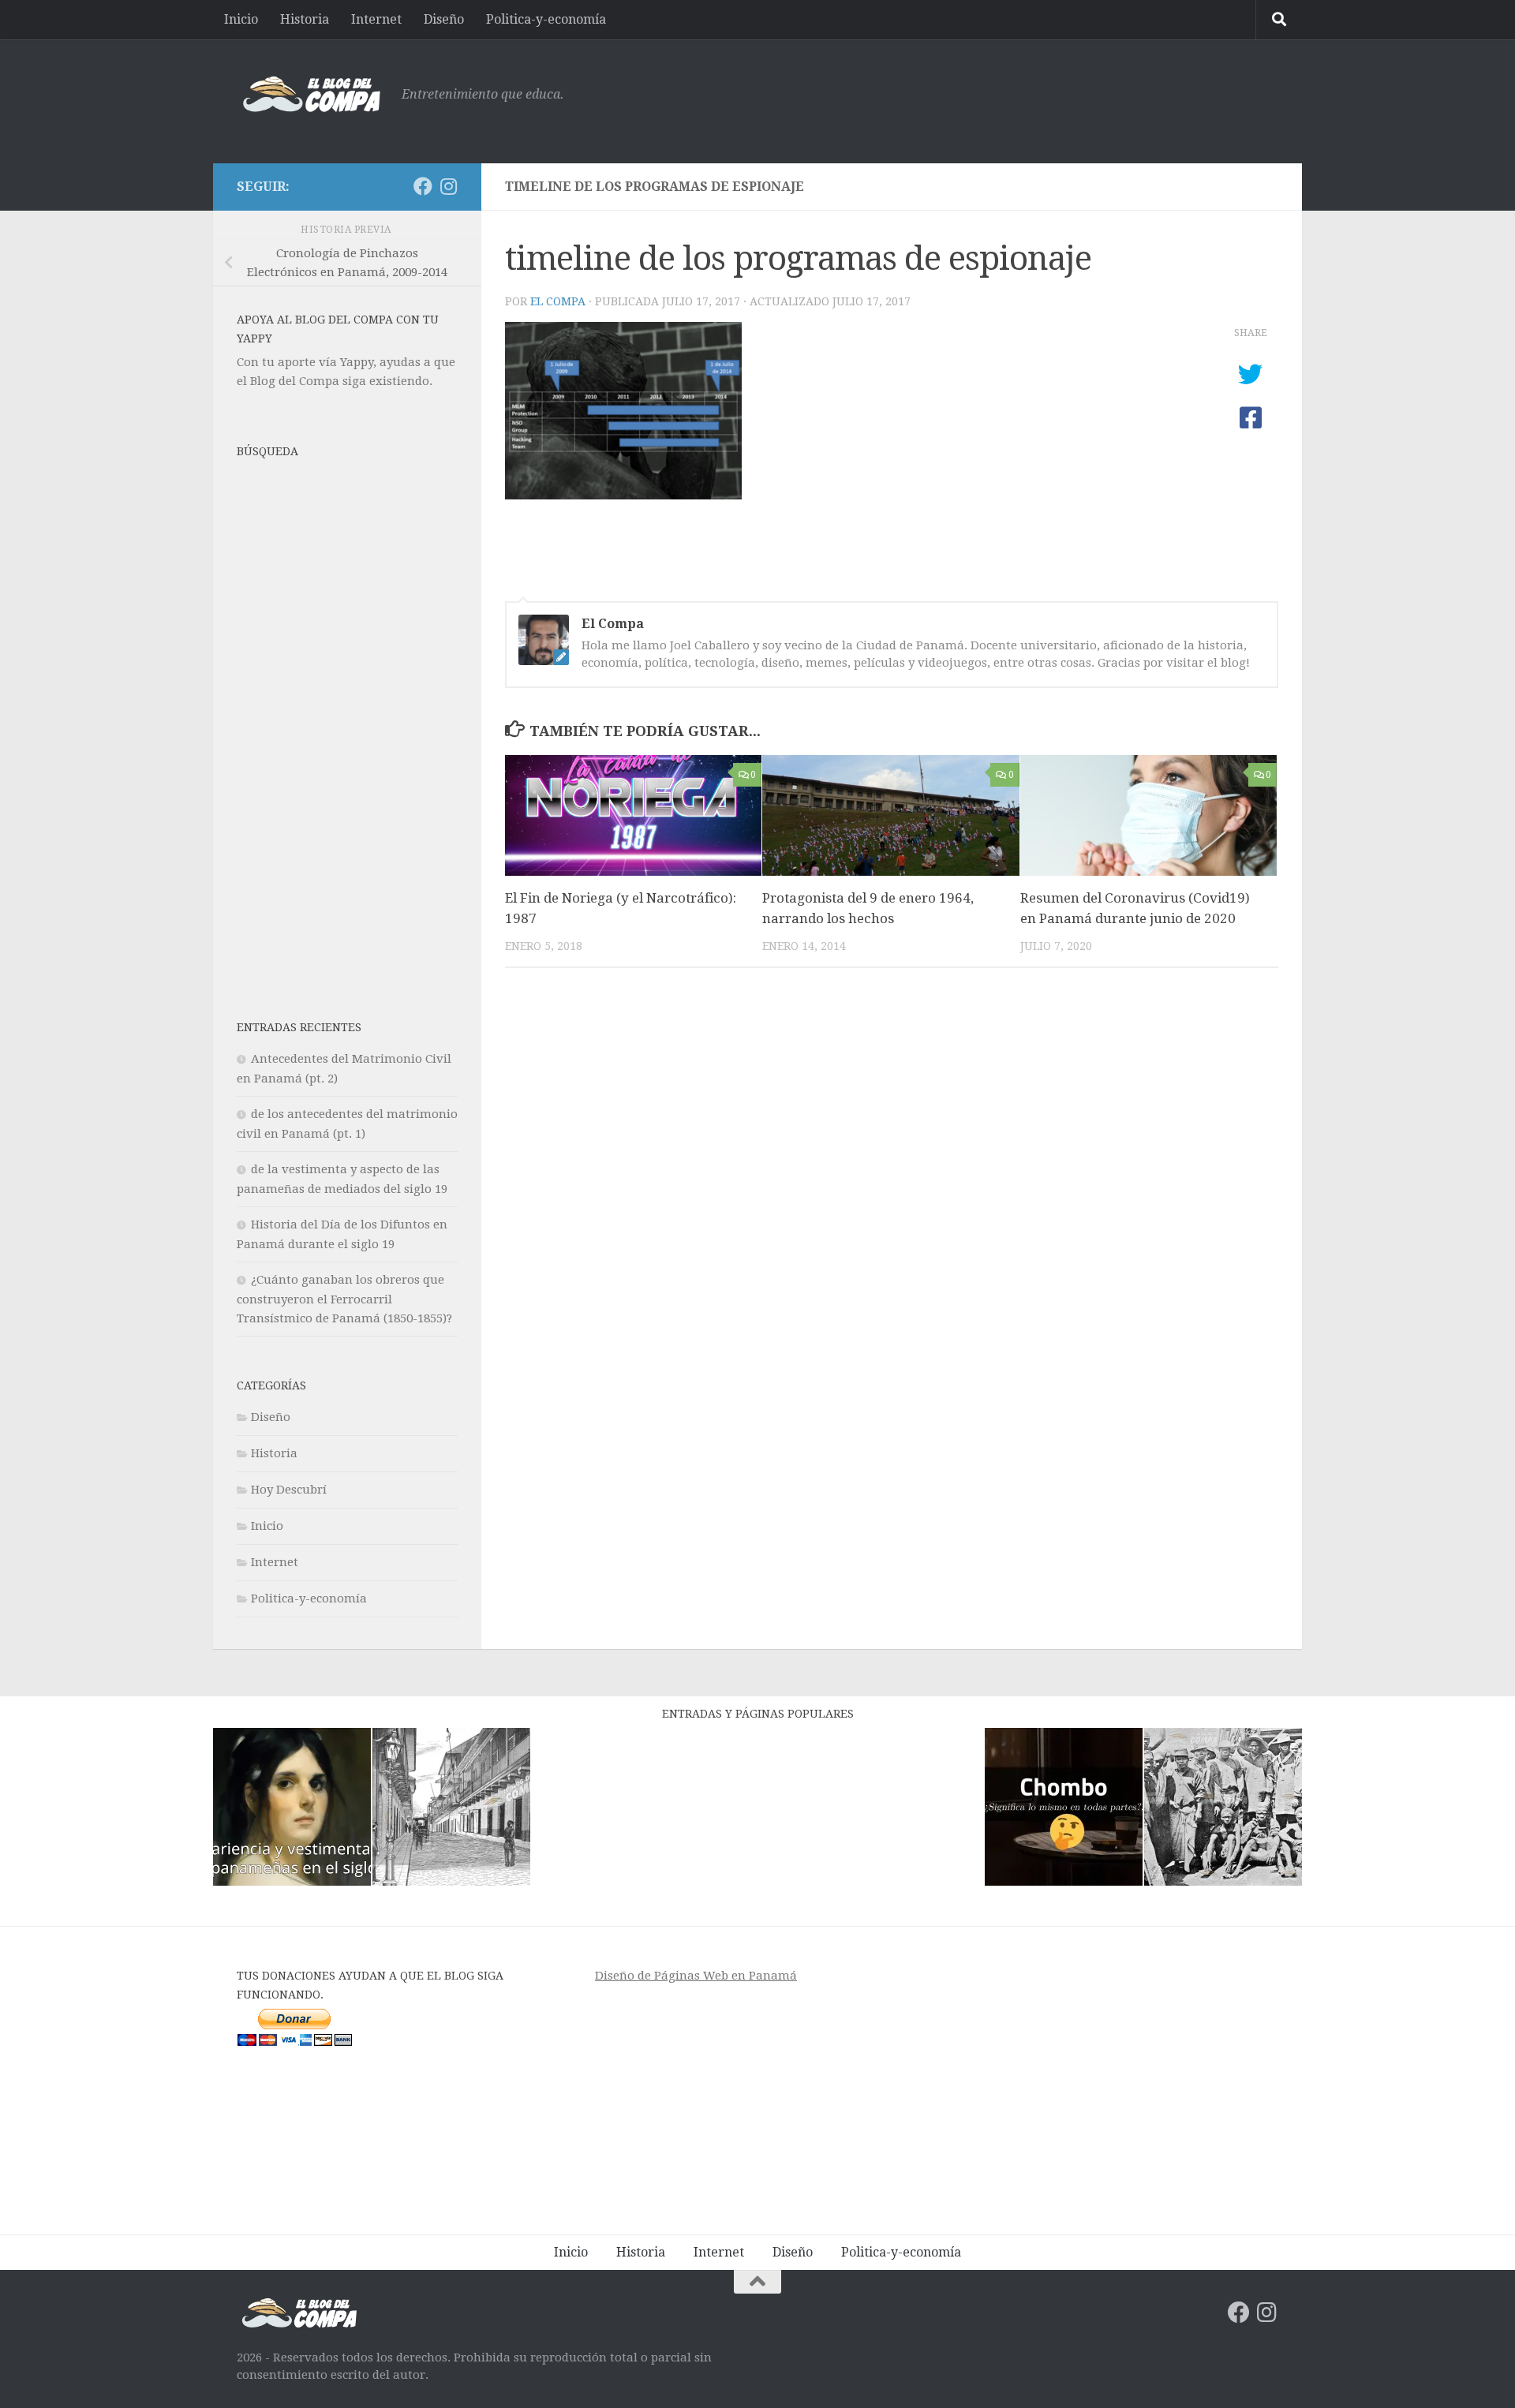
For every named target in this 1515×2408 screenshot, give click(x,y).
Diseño (444, 19)
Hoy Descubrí (289, 1490)
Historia (305, 19)
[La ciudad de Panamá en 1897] (451, 1810)
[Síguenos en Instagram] (448, 186)
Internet (376, 19)
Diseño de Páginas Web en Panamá (696, 1976)
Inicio (241, 19)
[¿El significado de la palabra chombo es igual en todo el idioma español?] (1064, 1810)
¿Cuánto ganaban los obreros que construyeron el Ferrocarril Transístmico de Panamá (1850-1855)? (344, 1299)
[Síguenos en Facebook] (423, 186)
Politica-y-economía (546, 19)
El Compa (558, 301)
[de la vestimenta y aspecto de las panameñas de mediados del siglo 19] (292, 1810)
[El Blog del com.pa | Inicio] (311, 95)
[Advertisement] (991, 99)
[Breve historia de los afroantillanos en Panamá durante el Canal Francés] (1223, 1810)
